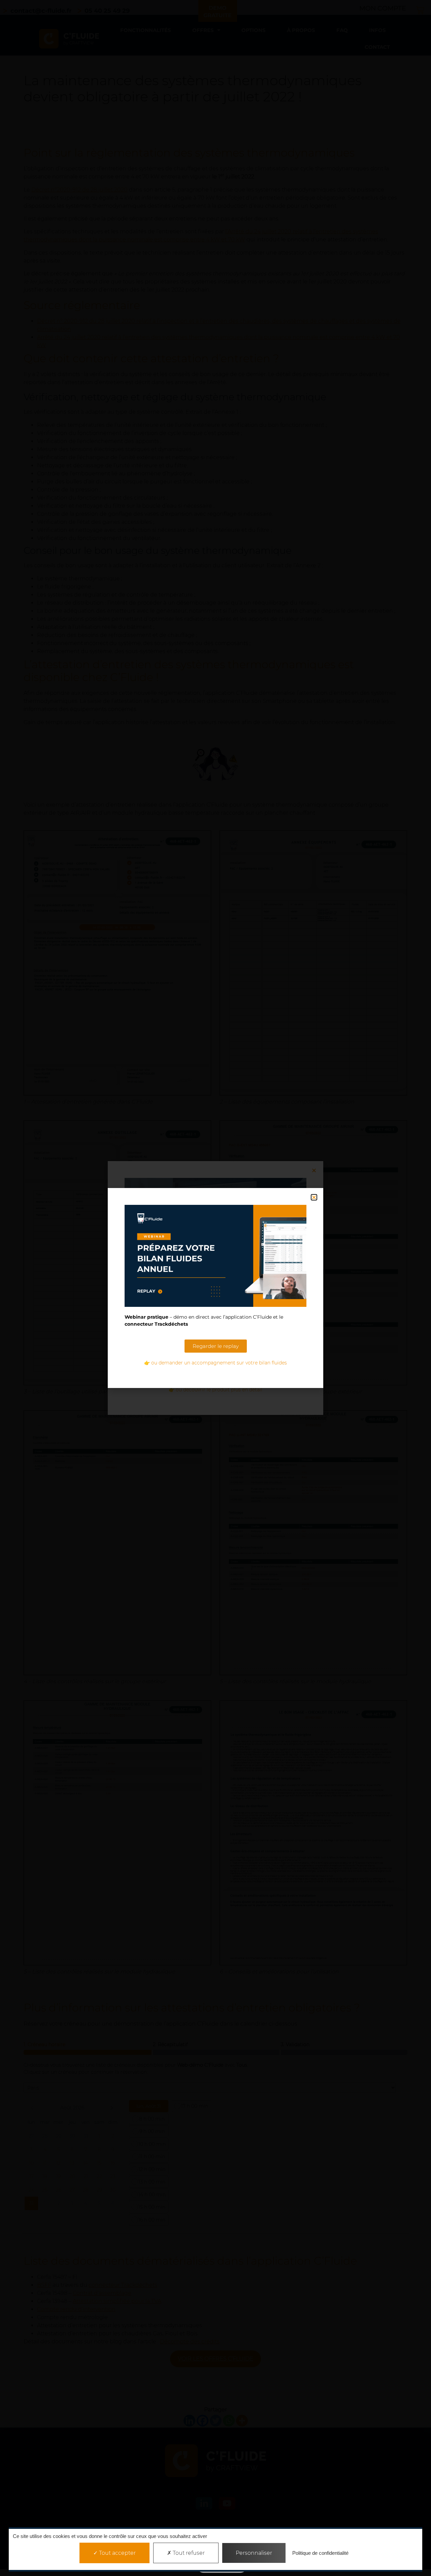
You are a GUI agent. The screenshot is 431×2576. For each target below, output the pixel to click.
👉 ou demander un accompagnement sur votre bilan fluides (215, 1363)
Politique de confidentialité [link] (320, 2553)
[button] (314, 1197)
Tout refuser (188, 2553)
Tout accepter (117, 2553)
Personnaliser (254, 2553)
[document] (215, 1288)
